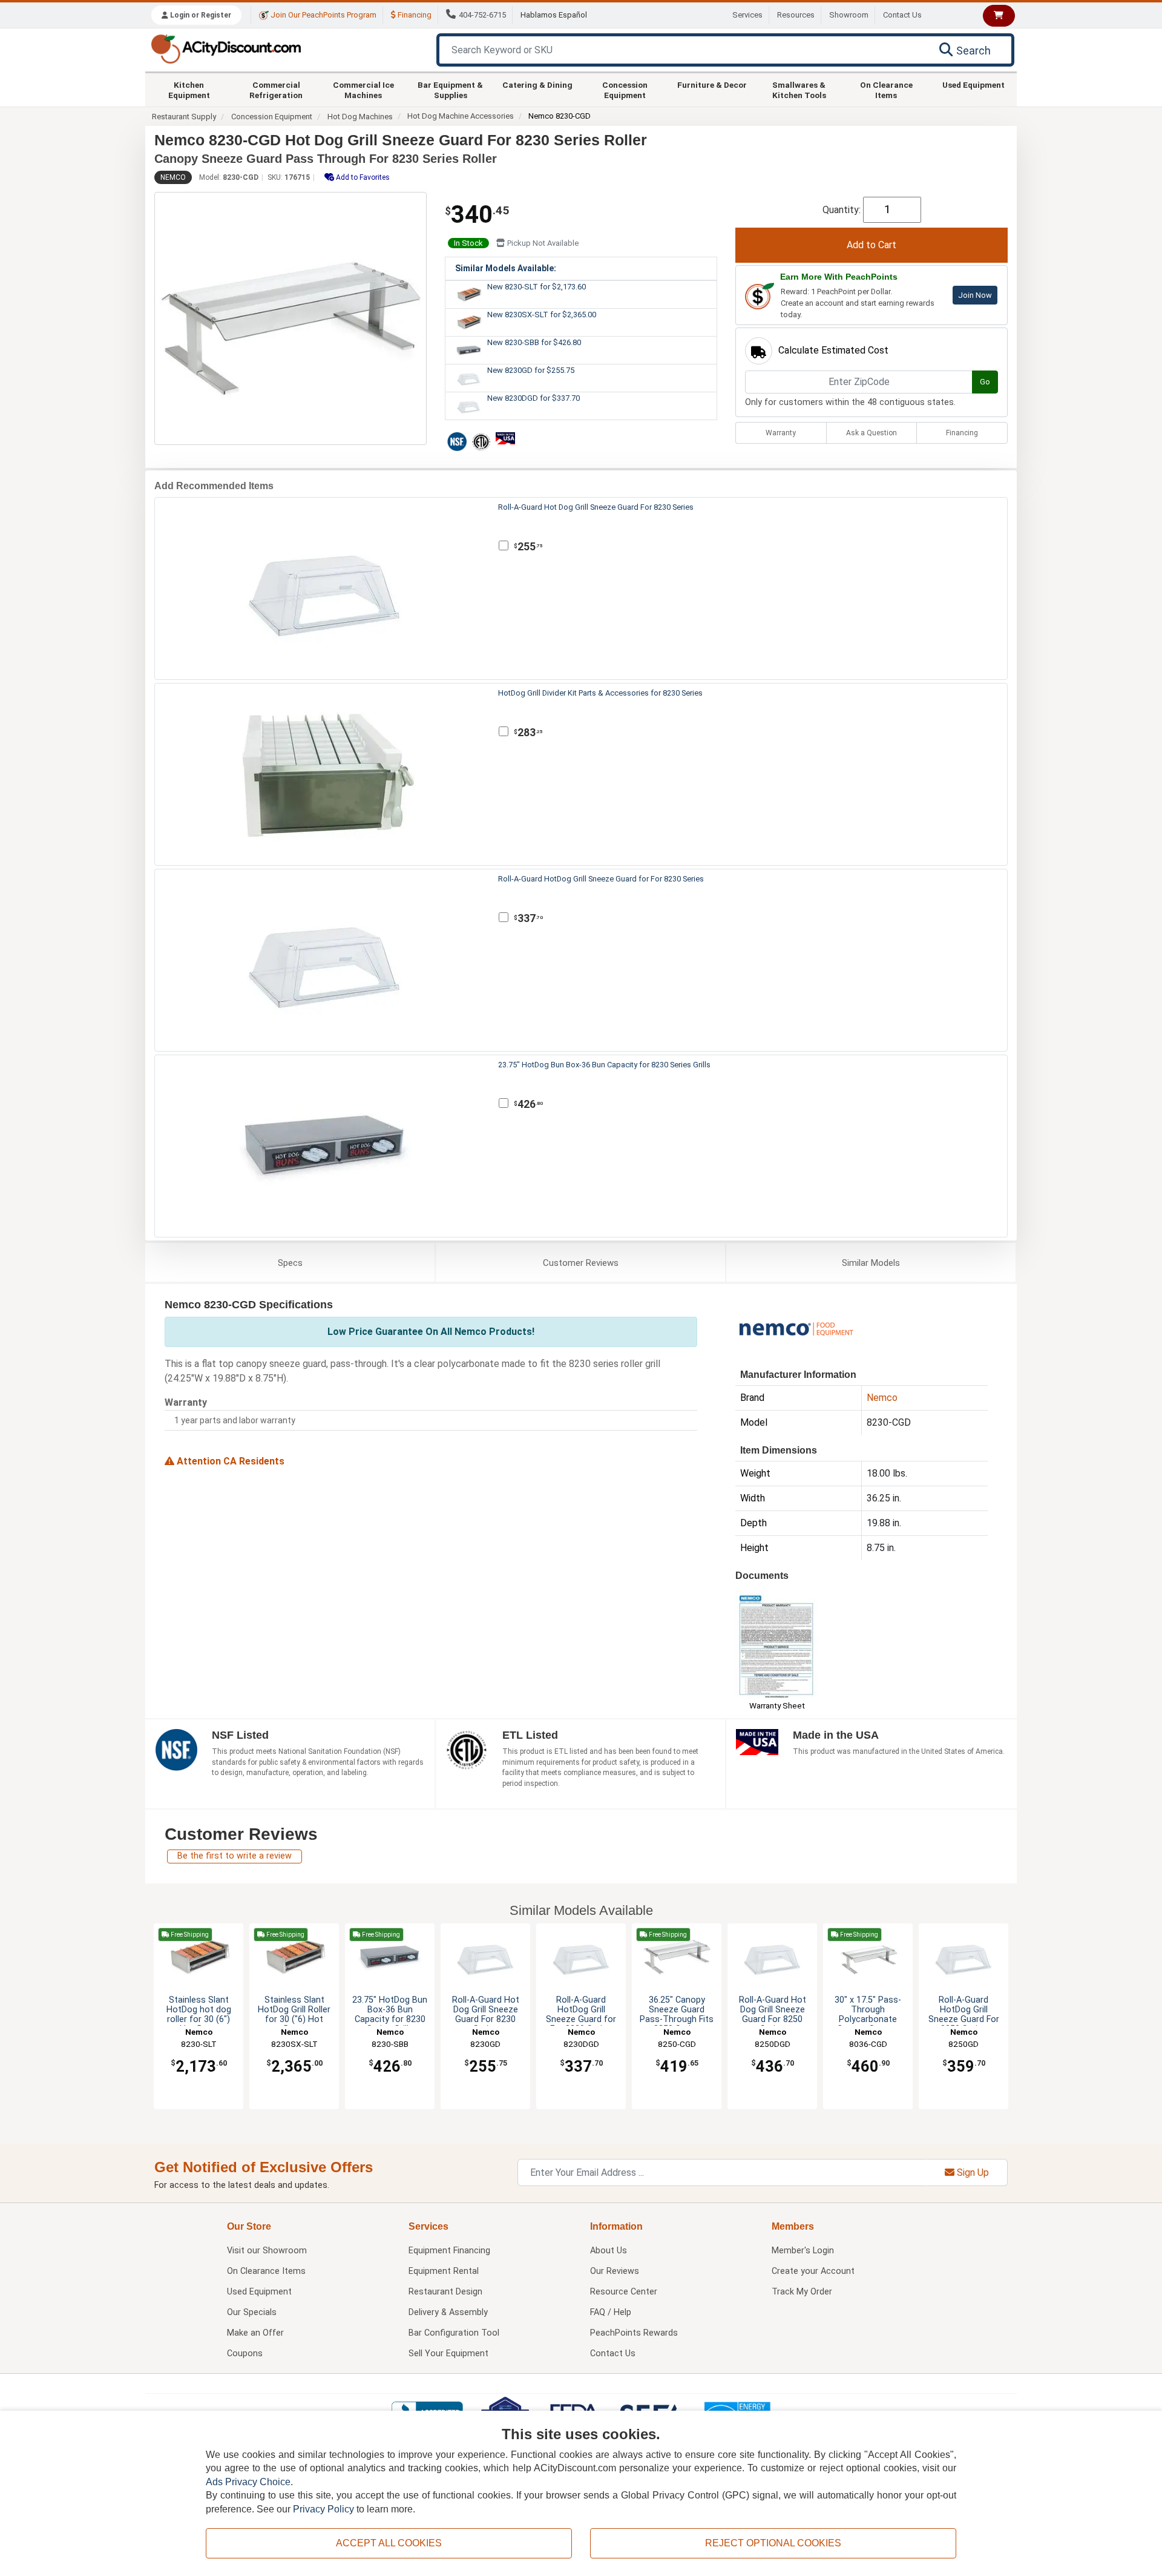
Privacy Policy (323, 2509)
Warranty (781, 433)
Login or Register (200, 15)
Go (985, 382)
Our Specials (252, 2312)
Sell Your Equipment (448, 2354)
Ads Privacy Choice (248, 2482)
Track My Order (802, 2292)
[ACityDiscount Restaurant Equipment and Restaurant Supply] (226, 48)
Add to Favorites (362, 177)
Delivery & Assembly (448, 2312)
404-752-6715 (482, 15)
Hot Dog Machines (360, 117)
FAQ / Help (611, 2312)
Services (747, 15)
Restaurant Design (445, 2292)
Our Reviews (615, 2271)
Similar (871, 1263)
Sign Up (972, 2172)
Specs (290, 1263)
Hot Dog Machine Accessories (461, 116)
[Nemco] (796, 1328)
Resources (796, 15)
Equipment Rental (444, 2271)
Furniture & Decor (712, 85)
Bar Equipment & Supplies (450, 90)
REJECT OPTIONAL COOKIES (773, 2543)
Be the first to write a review (235, 1856)
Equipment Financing (449, 2251)
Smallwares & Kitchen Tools (799, 90)
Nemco (173, 177)
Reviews (581, 1263)
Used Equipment (973, 85)
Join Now (975, 295)
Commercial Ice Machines (363, 90)
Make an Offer (255, 2333)
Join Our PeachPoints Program (323, 15)
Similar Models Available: (506, 268)
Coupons (245, 2354)
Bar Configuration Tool (454, 2333)
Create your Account (813, 2271)
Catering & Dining (537, 85)
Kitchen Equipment (189, 90)
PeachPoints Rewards (634, 2333)
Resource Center (624, 2292)
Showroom (849, 15)
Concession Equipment (625, 90)
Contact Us (902, 15)
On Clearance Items (886, 90)
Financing (414, 15)
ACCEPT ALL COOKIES (389, 2543)
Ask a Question (871, 433)
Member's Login (803, 2251)
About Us (609, 2251)
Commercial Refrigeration (276, 90)
